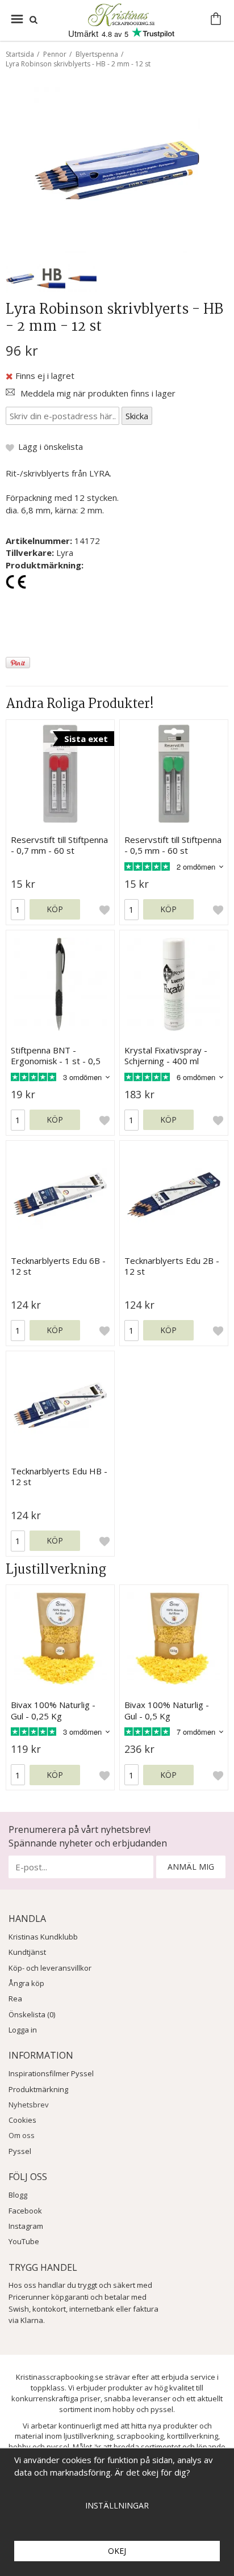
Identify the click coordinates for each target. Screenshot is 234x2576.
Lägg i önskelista (51, 446)
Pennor (55, 54)
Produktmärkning (38, 2089)
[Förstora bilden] (117, 169)
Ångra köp (26, 1983)
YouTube (24, 2241)
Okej (117, 2551)
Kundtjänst (27, 1952)
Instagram (26, 2226)
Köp (55, 909)
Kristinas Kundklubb (43, 1937)
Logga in (23, 2030)
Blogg (18, 2195)
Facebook (25, 2211)
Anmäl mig (191, 1867)
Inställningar (117, 2505)
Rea (15, 1999)
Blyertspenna (97, 54)
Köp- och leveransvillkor (50, 1968)
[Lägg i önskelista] (105, 909)
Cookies (22, 2120)
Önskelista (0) (32, 2014)
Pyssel (20, 2151)
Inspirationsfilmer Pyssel (51, 2073)
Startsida (20, 54)
